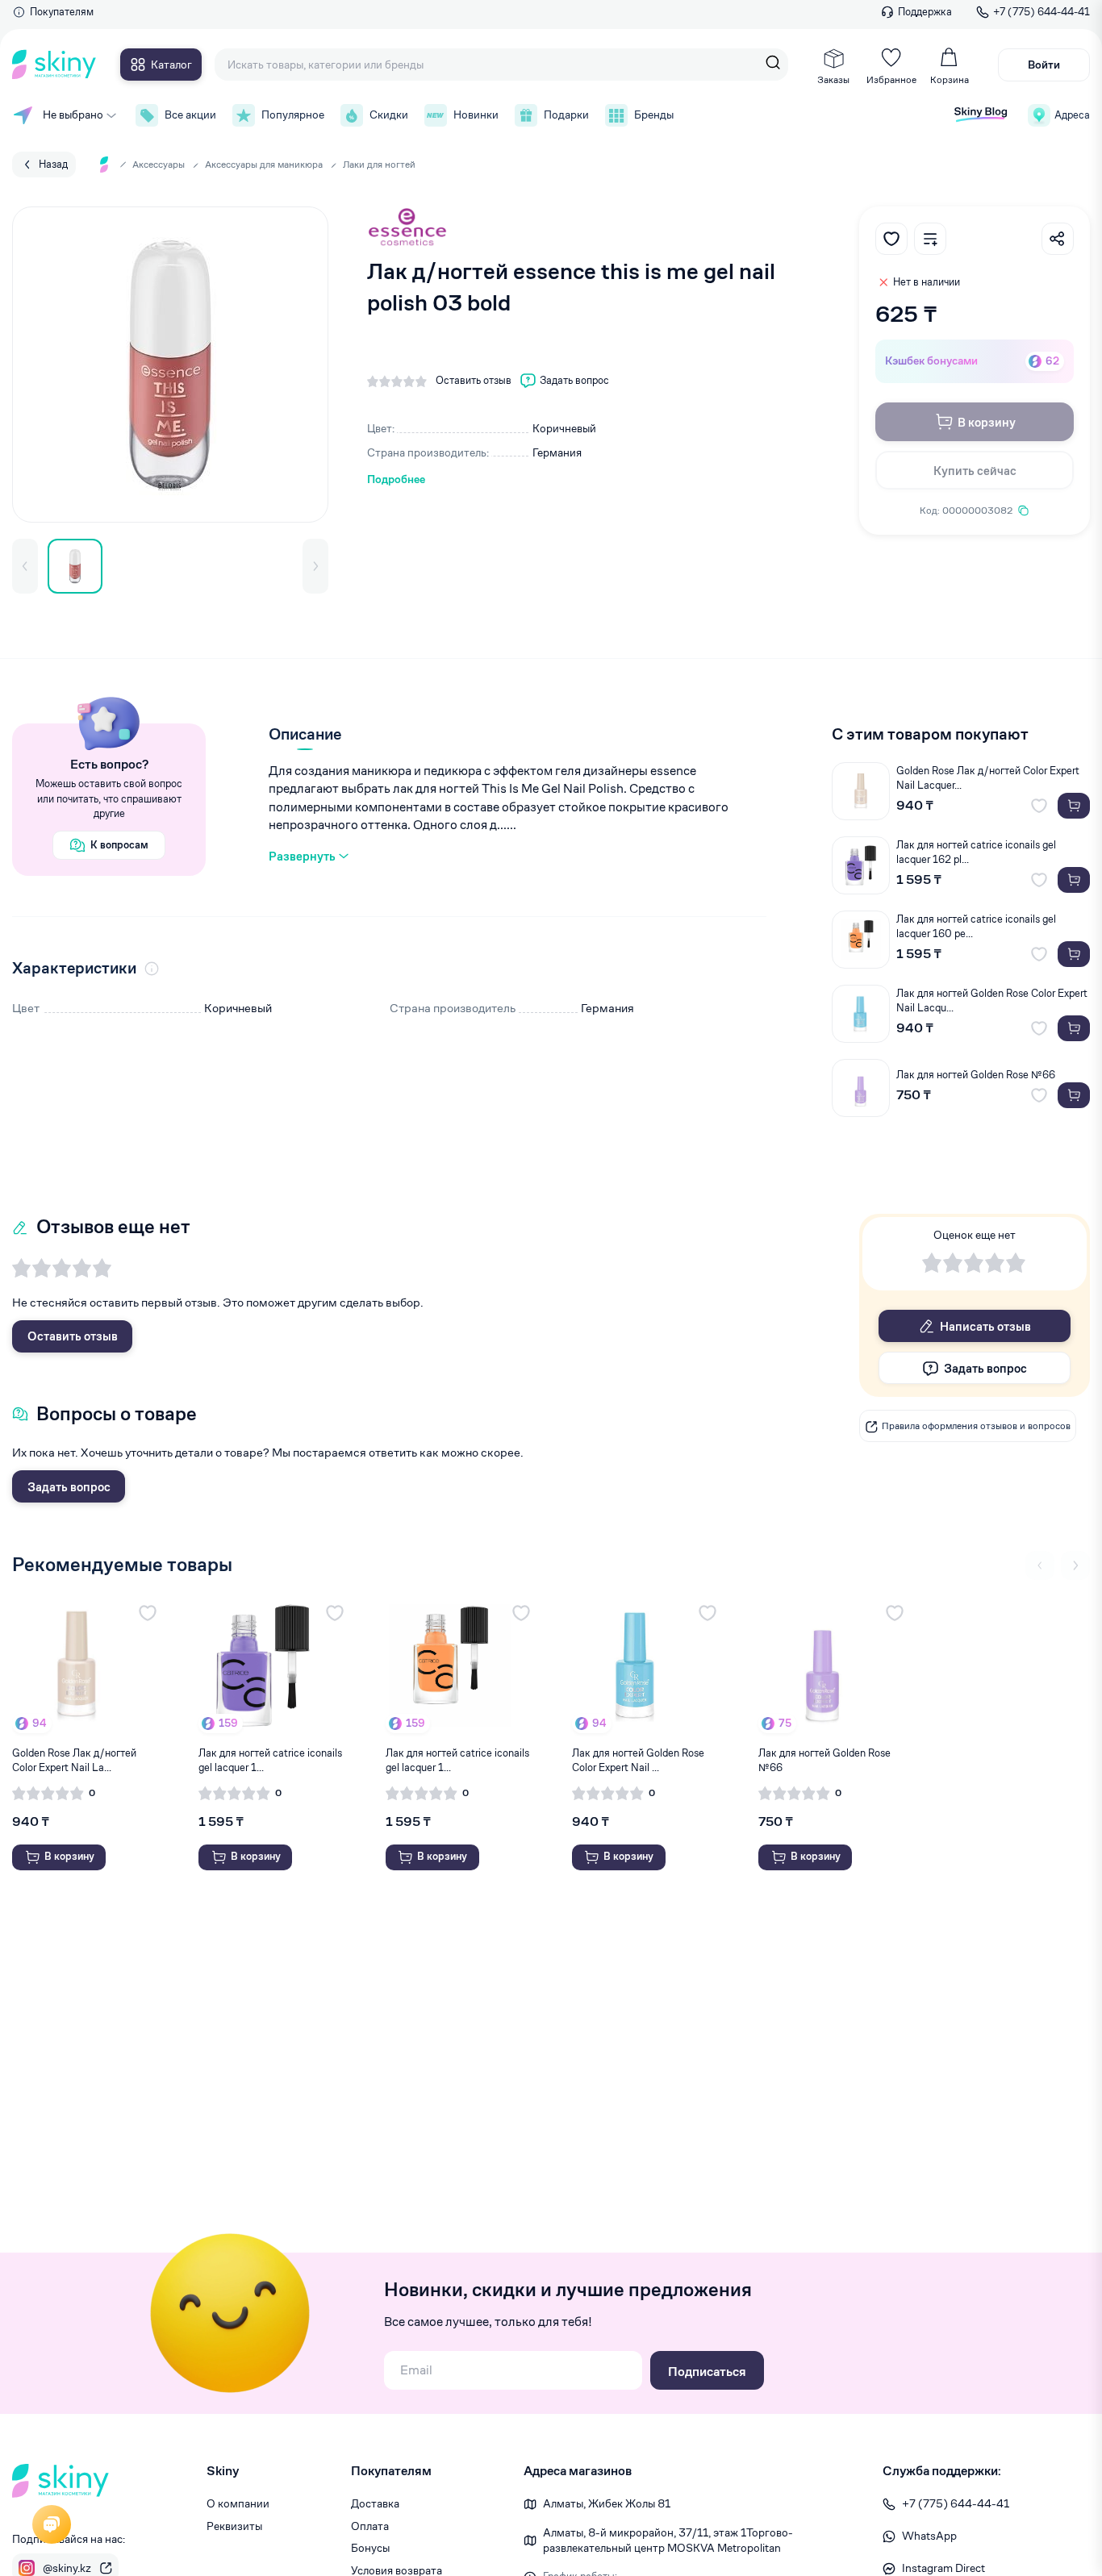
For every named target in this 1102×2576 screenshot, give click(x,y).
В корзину (987, 422)
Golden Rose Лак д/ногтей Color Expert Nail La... (74, 1760)
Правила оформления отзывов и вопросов (976, 1426)
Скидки (389, 115)
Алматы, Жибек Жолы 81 (607, 2503)
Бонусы (370, 2548)
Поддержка (925, 12)
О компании (238, 2503)
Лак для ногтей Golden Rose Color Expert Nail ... (638, 1760)
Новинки (476, 115)
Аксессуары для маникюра (264, 164)
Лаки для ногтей (379, 164)
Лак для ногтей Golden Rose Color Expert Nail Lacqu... (992, 1000)
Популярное (293, 115)
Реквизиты (234, 2526)
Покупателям (62, 12)
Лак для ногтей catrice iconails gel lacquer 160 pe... (976, 926)
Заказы (833, 79)
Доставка (375, 2503)
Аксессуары (159, 164)
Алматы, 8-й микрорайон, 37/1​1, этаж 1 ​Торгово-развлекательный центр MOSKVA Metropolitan (668, 2541)
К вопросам (119, 845)
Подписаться (707, 2372)
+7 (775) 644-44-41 (1041, 12)
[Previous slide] (1040, 1565)
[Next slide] (1075, 1565)
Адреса (1072, 115)
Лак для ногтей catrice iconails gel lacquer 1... (270, 1760)
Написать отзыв (985, 1326)
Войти (1044, 65)
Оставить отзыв (73, 1336)
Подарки (566, 115)
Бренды (654, 115)
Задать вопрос (69, 1487)
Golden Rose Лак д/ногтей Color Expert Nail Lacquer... (988, 778)
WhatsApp (929, 2536)
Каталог (171, 65)
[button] (25, 566)
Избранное (891, 79)
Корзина (950, 79)
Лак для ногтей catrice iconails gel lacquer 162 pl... (976, 852)
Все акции (190, 115)
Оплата (370, 2526)
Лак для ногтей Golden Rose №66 (976, 1075)
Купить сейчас (975, 471)
